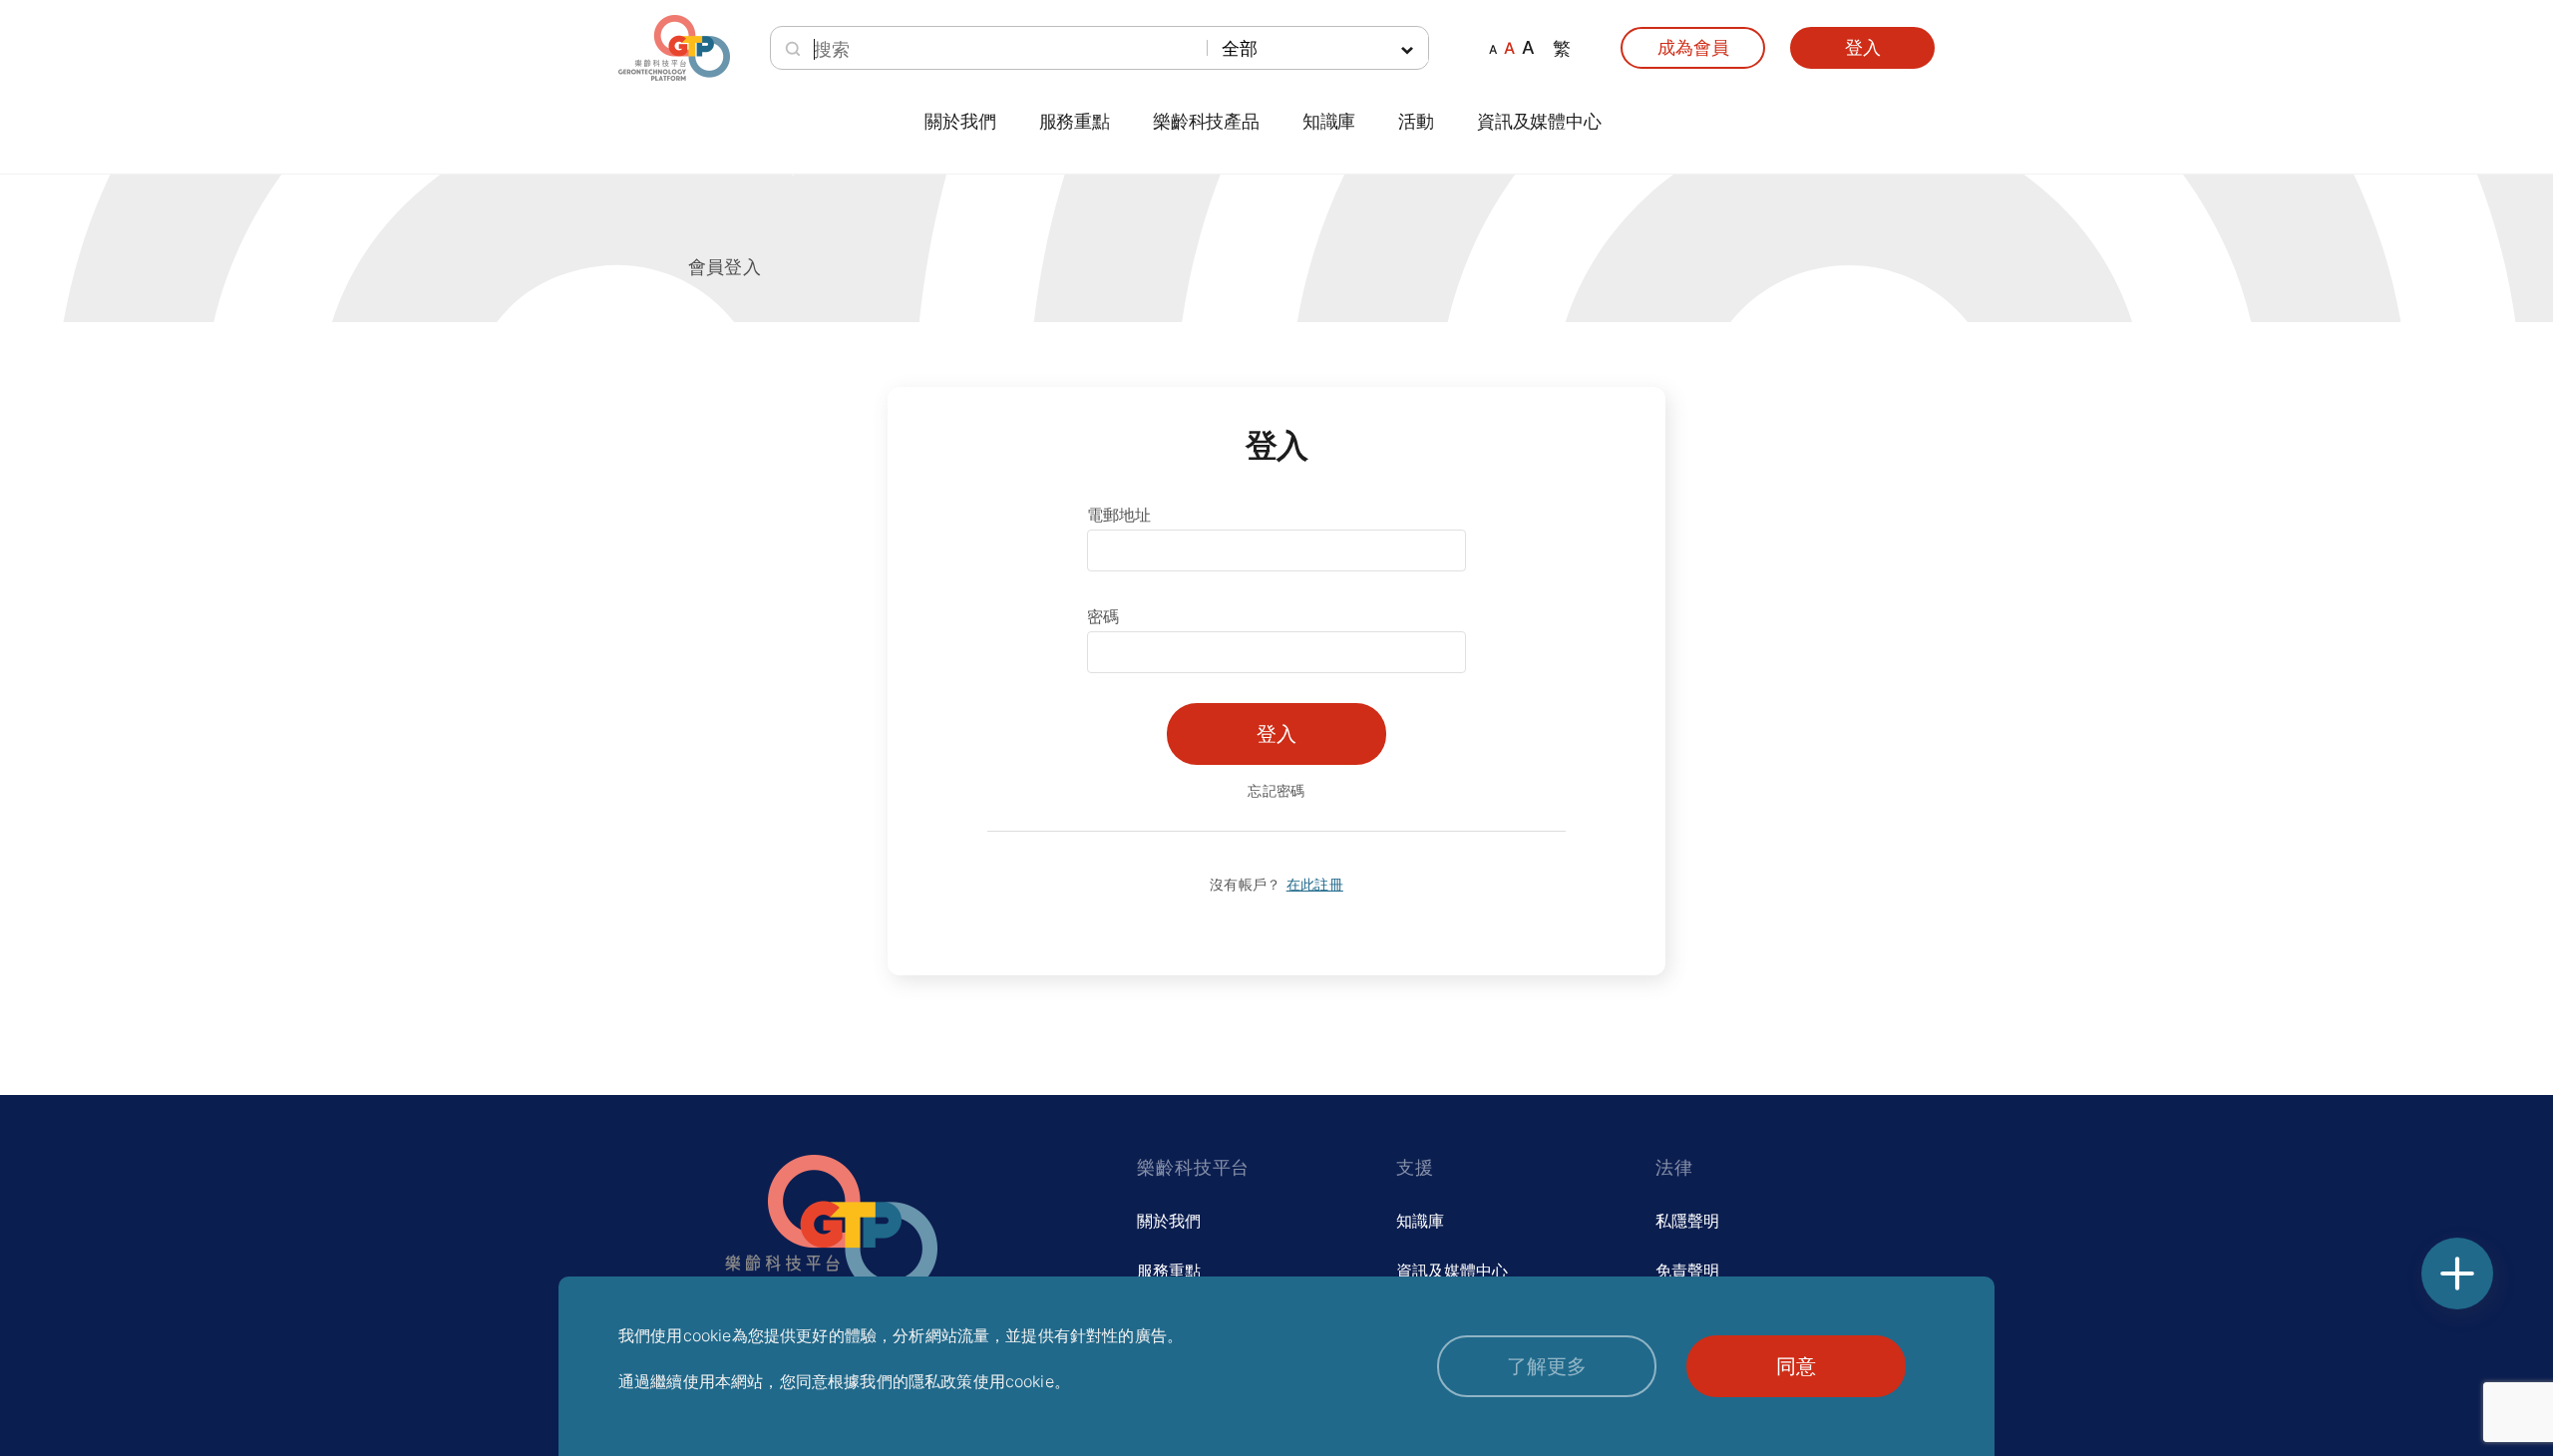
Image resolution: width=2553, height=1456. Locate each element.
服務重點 (1169, 1271)
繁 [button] (1562, 48)
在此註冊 (1315, 884)
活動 (1416, 122)
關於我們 (1169, 1221)
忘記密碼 (1276, 790)
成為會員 (1693, 47)
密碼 (1103, 616)
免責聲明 (1687, 1271)
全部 (1240, 48)
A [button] (1493, 49)
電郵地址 (1119, 515)
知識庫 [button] (1329, 122)
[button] (1547, 1366)
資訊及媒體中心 (1539, 122)
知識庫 (1420, 1221)
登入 (1863, 47)
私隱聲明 (1687, 1221)
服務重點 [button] (1075, 122)
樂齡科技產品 (1206, 122)
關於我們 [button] (960, 122)
